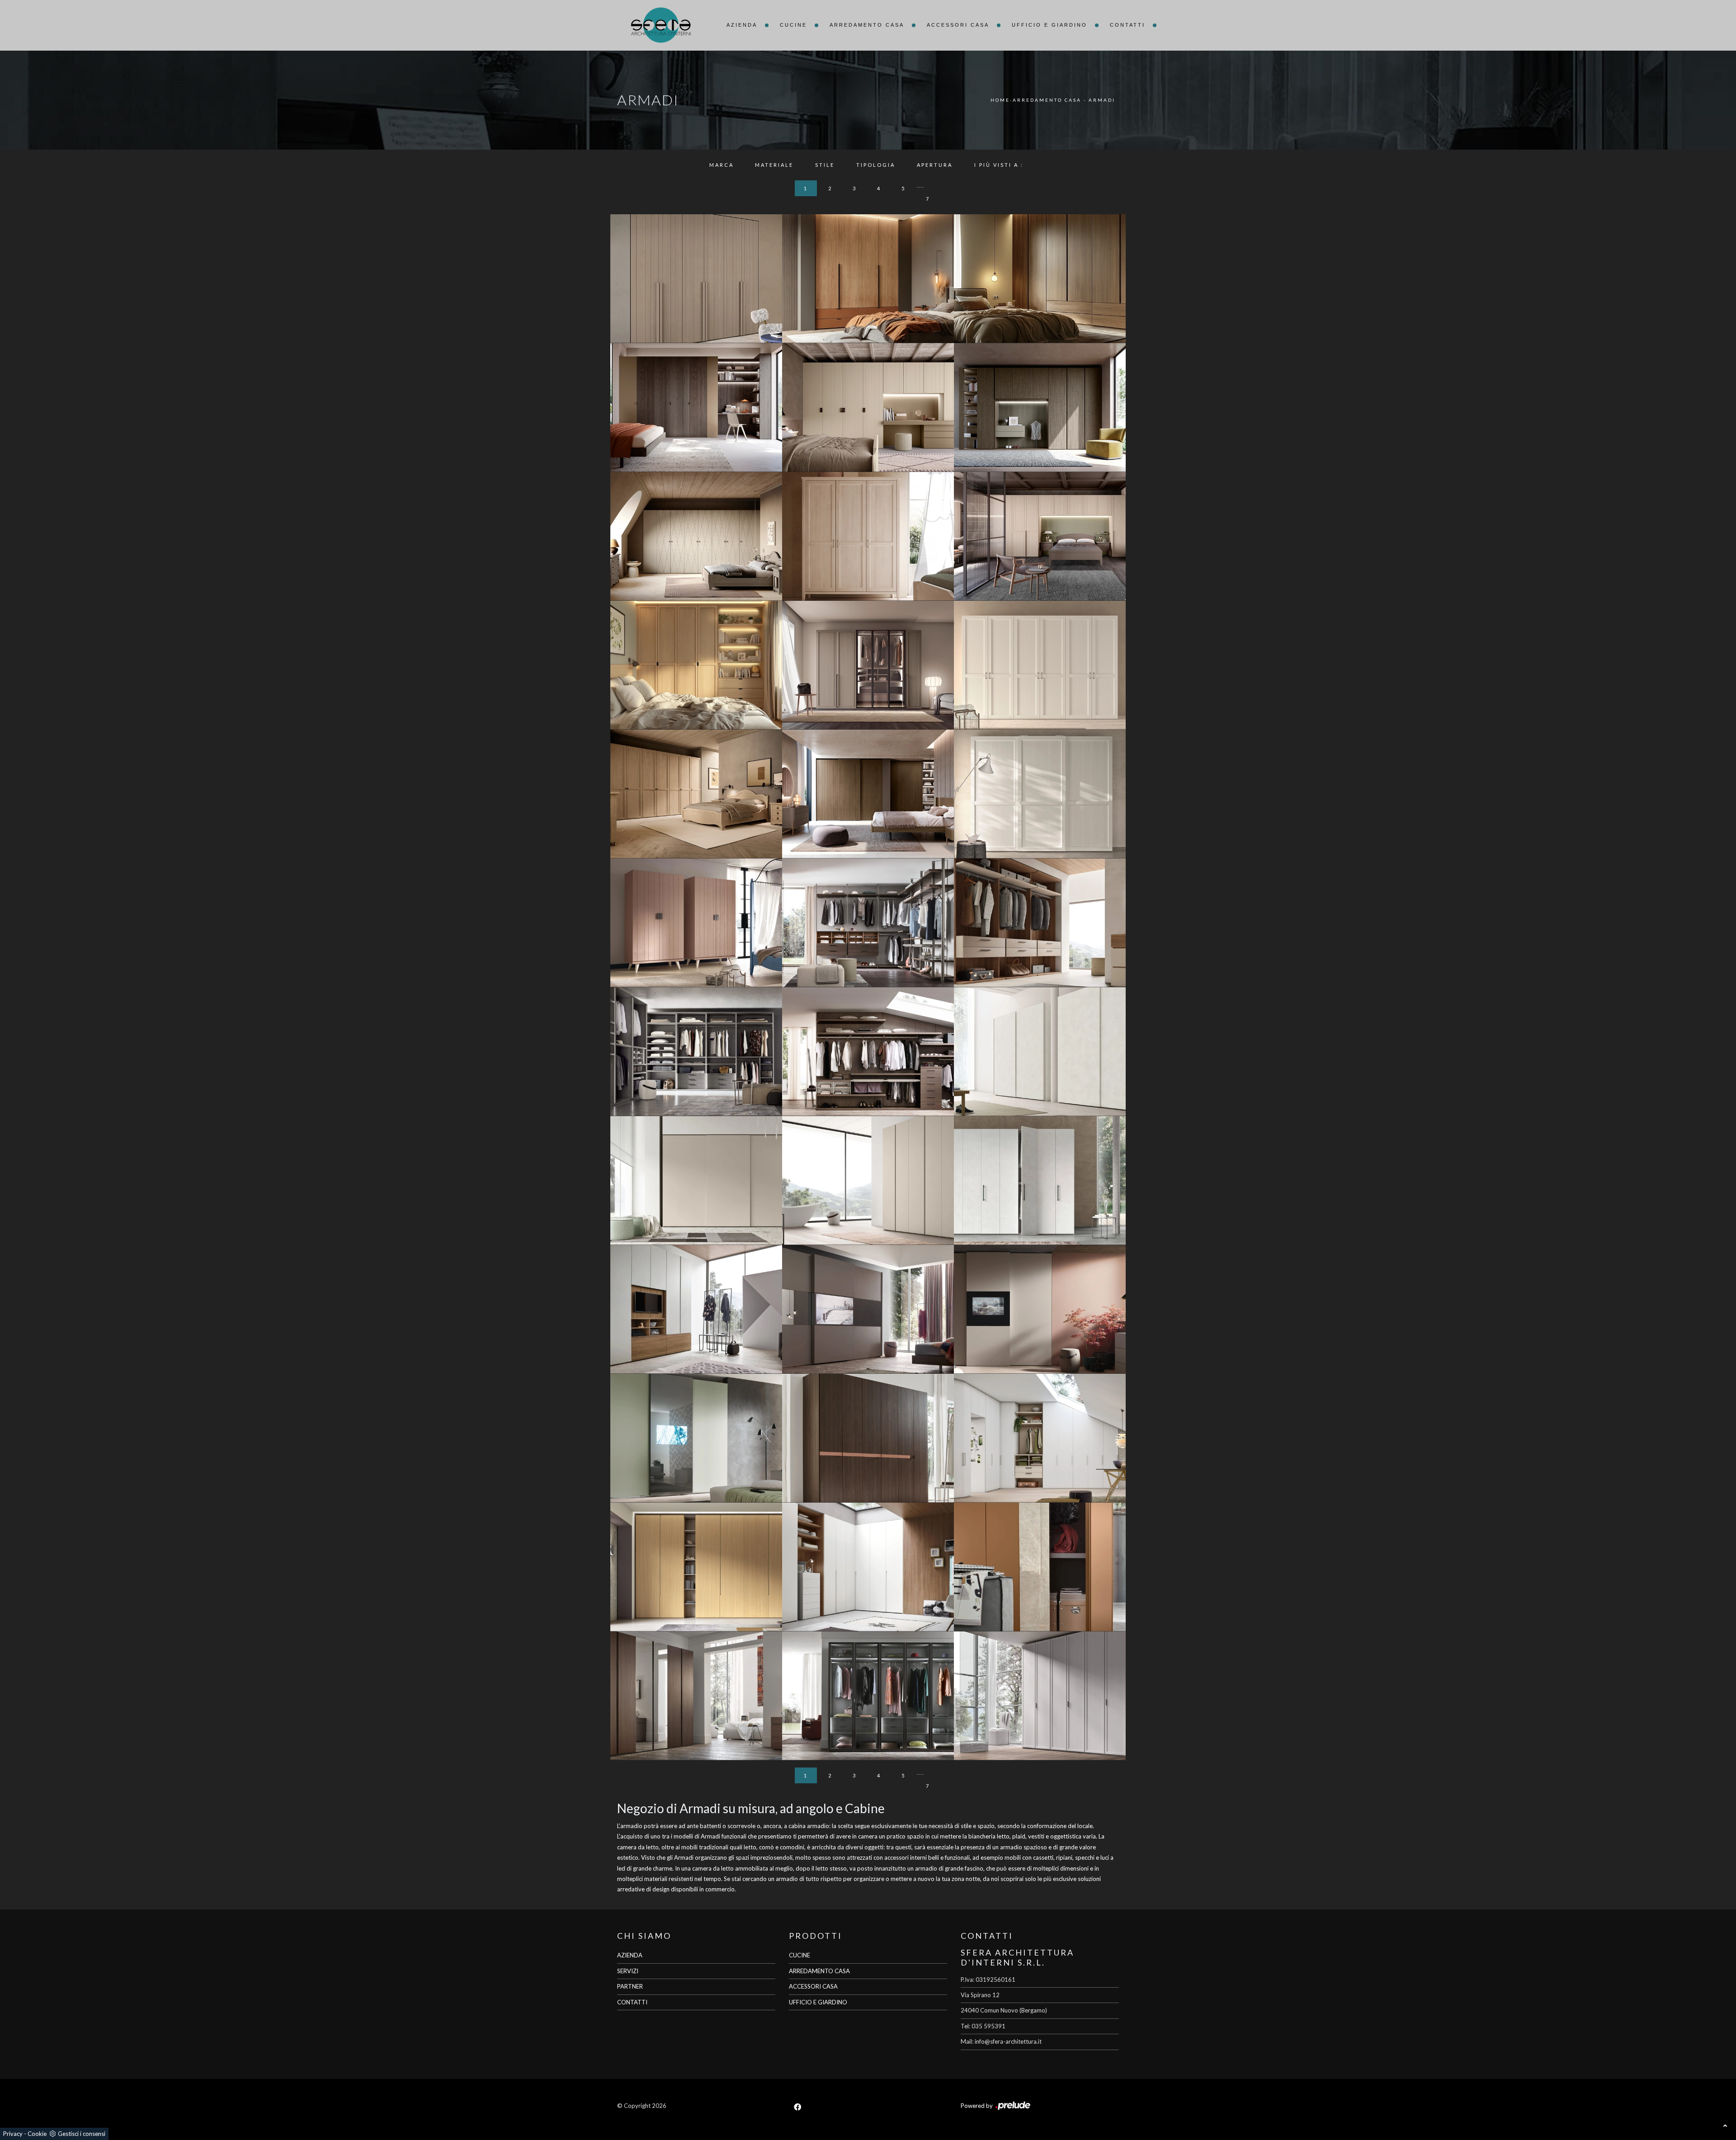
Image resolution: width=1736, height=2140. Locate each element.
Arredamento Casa (867, 25)
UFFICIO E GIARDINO (818, 2002)
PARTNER (630, 1986)
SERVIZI (628, 1971)
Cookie (37, 2134)
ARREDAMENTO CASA (819, 1971)
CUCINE (800, 1955)
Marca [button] (722, 165)
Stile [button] (825, 165)
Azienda (742, 25)
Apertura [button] (935, 165)
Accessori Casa (958, 25)
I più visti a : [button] (999, 165)
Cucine (793, 25)
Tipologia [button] (876, 165)
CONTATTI (632, 2002)
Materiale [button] (774, 165)
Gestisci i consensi (82, 2134)
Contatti (1127, 25)
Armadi (1102, 100)
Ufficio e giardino (1050, 25)
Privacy (13, 2134)
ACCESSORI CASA (813, 1986)
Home (1000, 100)
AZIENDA (630, 1955)
